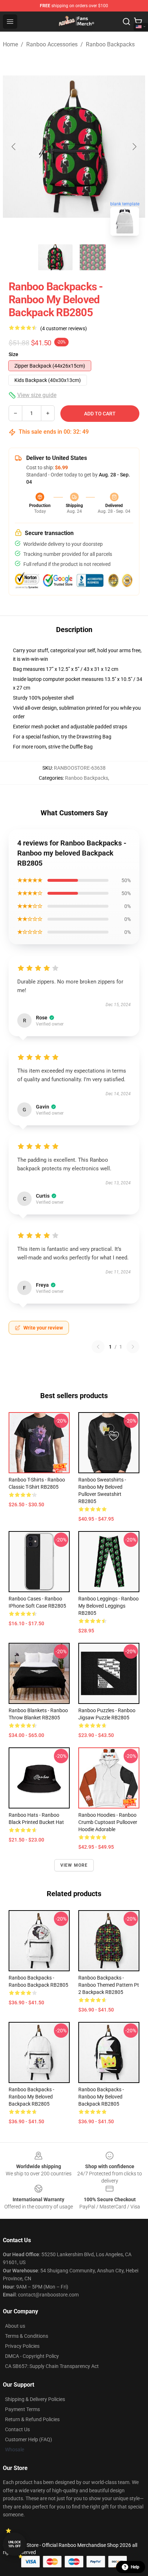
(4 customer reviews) (64, 328)
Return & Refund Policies (32, 2419)
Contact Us (17, 2429)
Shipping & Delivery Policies (35, 2399)
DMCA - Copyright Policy (32, 2356)
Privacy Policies (22, 2346)
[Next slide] (134, 147)
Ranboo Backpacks (110, 44)
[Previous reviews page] (98, 1347)
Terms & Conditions (27, 2336)
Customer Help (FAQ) (29, 2439)
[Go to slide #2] (93, 257)
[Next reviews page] (133, 1347)
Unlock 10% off (15, 2544)
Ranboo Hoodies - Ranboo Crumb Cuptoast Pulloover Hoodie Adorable (108, 1822)
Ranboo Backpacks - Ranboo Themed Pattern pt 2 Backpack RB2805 (109, 1985)
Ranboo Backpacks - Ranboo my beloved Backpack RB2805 (31, 2097)
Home (10, 44)
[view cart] (138, 22)
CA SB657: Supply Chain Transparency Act (52, 2366)
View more (74, 1865)
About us (15, 2326)
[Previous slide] (14, 147)
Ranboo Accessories (52, 44)
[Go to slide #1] (55, 257)
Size (13, 354)
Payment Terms (22, 2409)
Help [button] (135, 2567)
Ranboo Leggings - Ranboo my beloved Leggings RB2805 (108, 1606)
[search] (126, 22)
